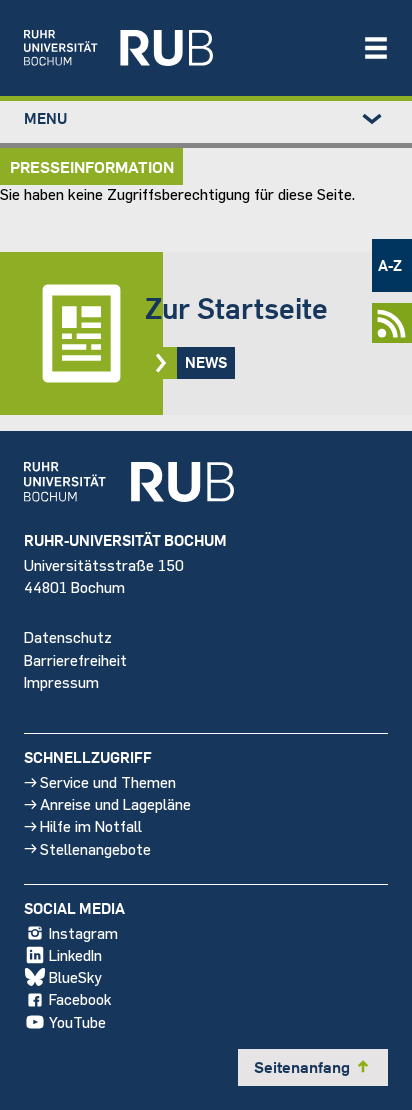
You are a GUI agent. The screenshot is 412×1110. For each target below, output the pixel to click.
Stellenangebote (95, 848)
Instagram (83, 932)
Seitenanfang (313, 1067)
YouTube (77, 1021)
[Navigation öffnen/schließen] (376, 48)
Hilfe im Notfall (91, 825)
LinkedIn (75, 954)
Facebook (80, 998)
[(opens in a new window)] (183, 48)
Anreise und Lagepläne (115, 803)
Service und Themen (108, 781)
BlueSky (75, 976)
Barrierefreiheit (75, 659)
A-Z (390, 265)
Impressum (61, 681)
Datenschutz (68, 636)
